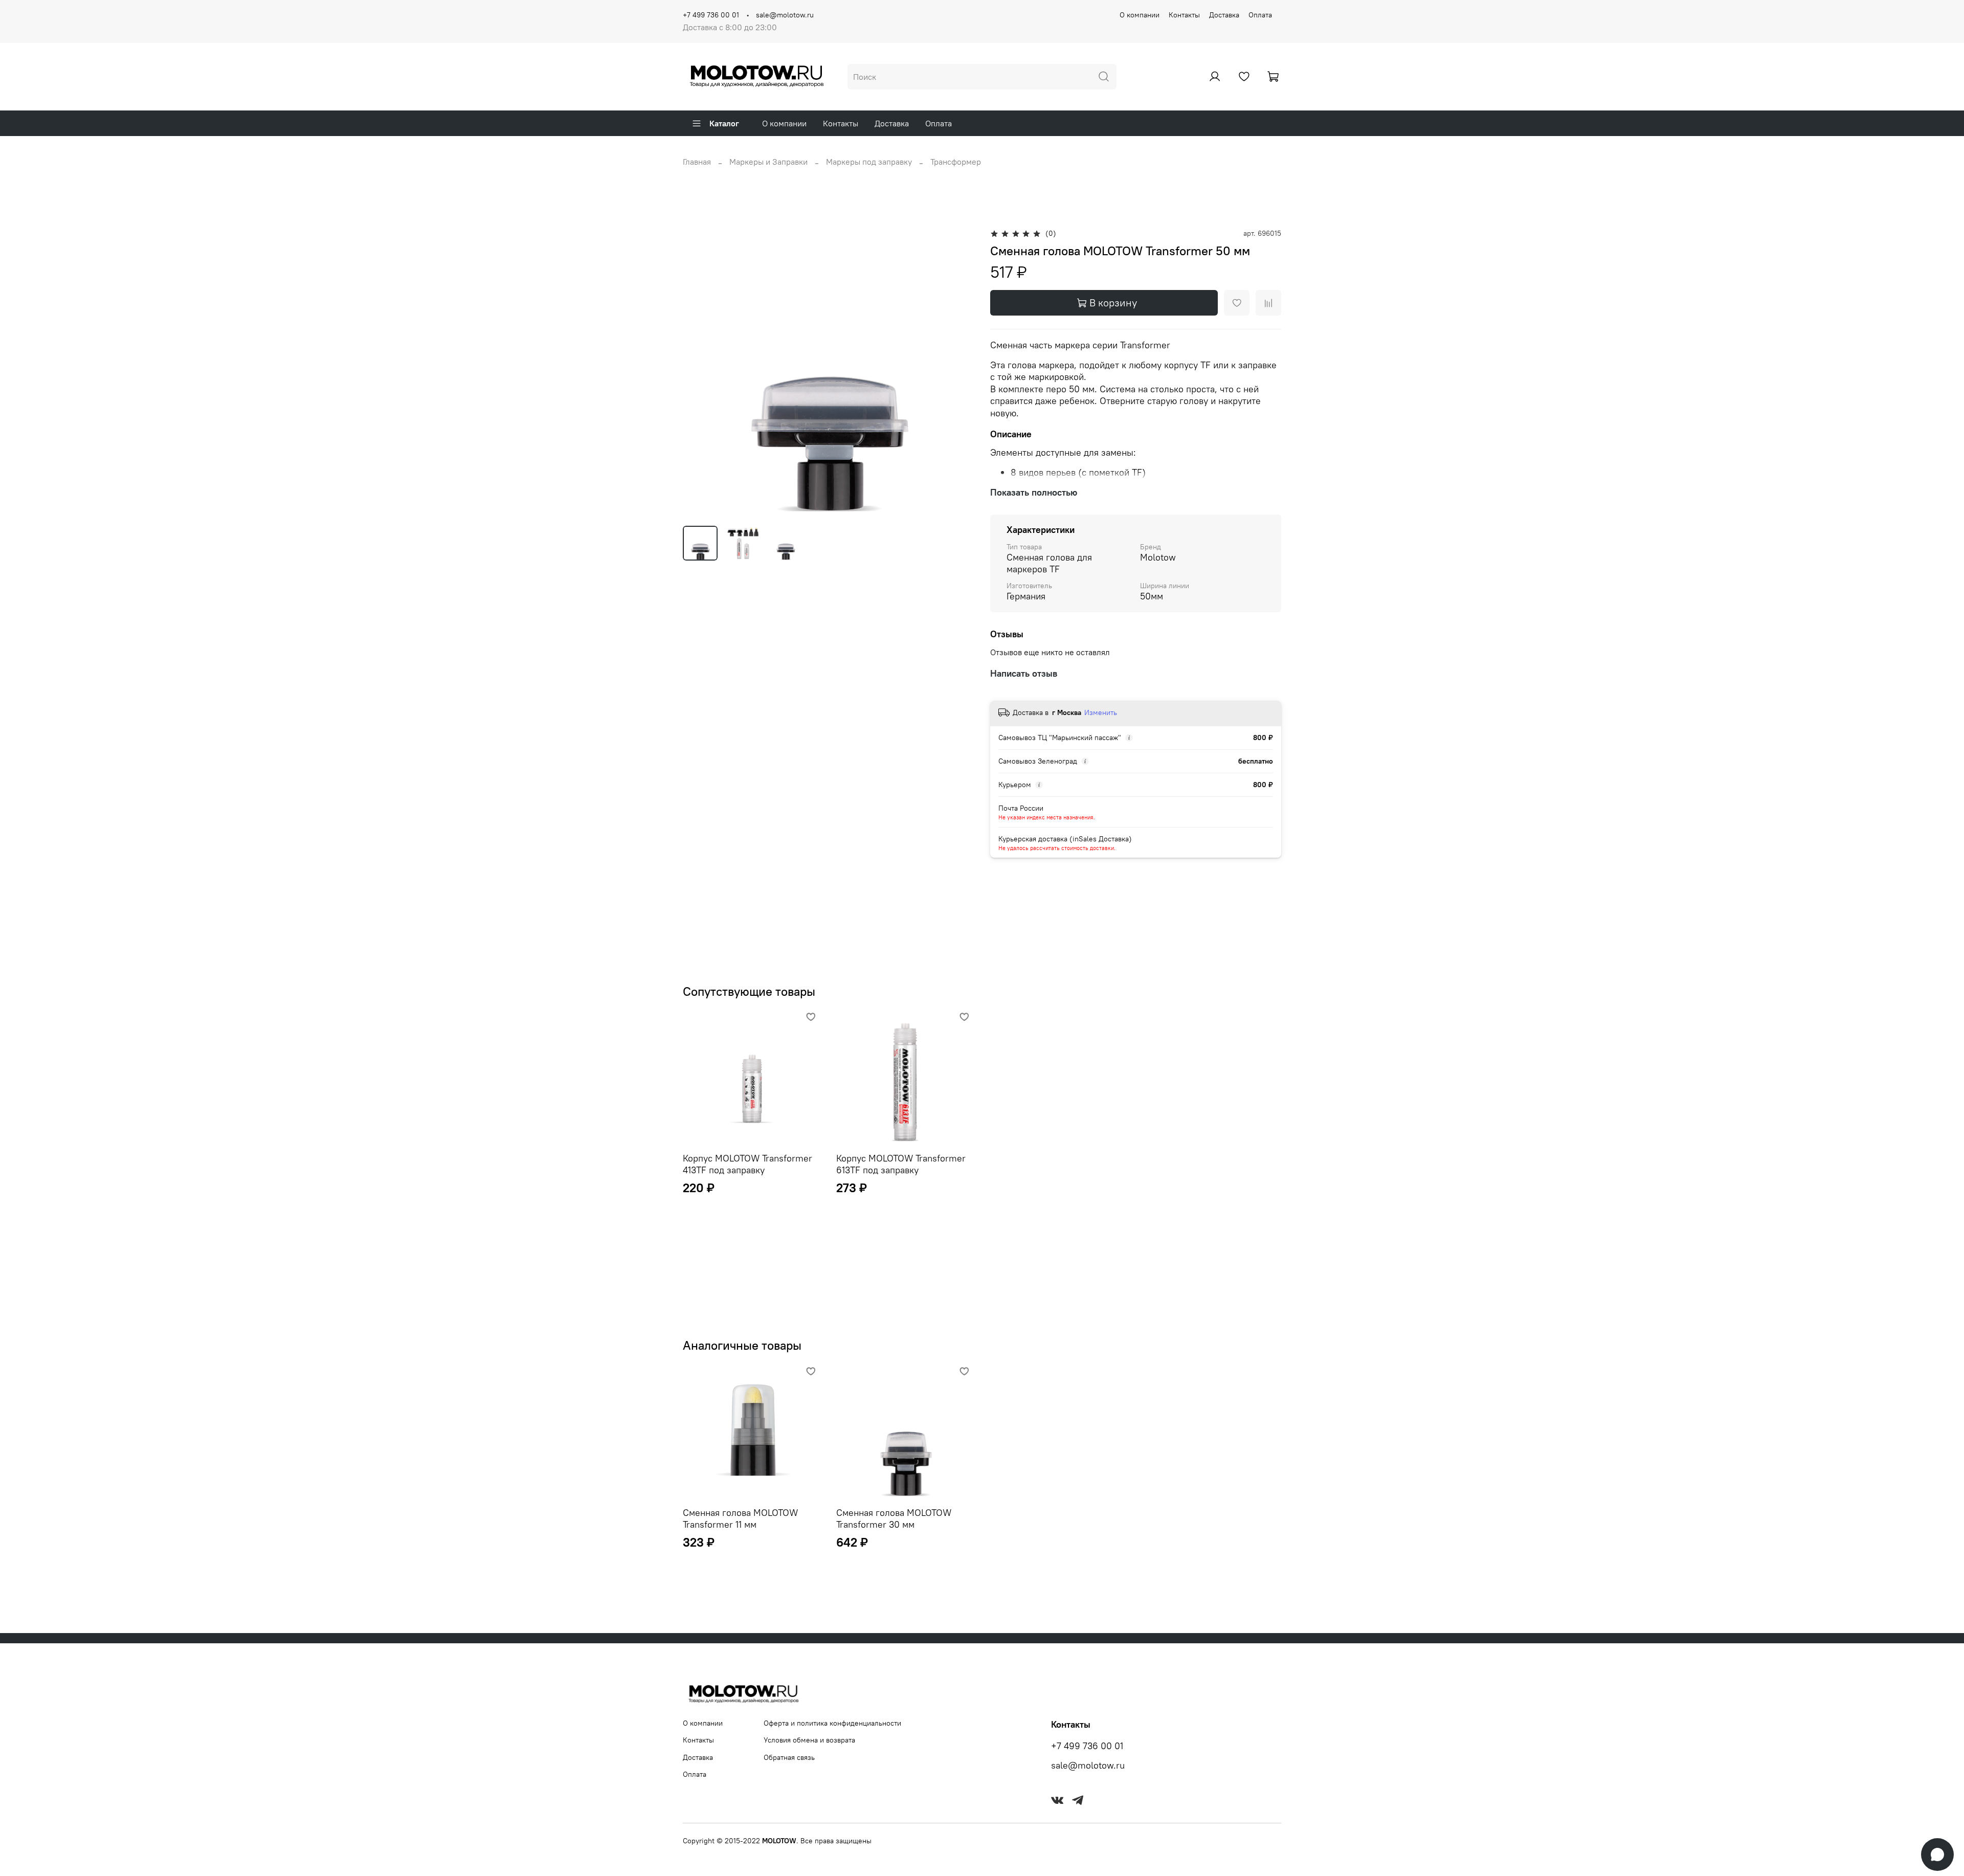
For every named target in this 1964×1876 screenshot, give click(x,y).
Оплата (1260, 15)
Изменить (1101, 712)
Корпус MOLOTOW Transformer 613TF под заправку (901, 1164)
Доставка (1224, 15)
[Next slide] (957, 372)
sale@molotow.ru (785, 15)
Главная (697, 162)
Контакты (1184, 15)
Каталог (724, 123)
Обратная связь (789, 1757)
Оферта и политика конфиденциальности (832, 1723)
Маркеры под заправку (869, 162)
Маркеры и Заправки (768, 162)
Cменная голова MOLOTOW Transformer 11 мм (740, 1518)
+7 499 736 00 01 (711, 15)
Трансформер (956, 162)
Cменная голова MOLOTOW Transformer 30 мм (894, 1518)
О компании (1140, 15)
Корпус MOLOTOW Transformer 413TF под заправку (747, 1164)
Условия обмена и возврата (809, 1740)
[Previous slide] (699, 372)
